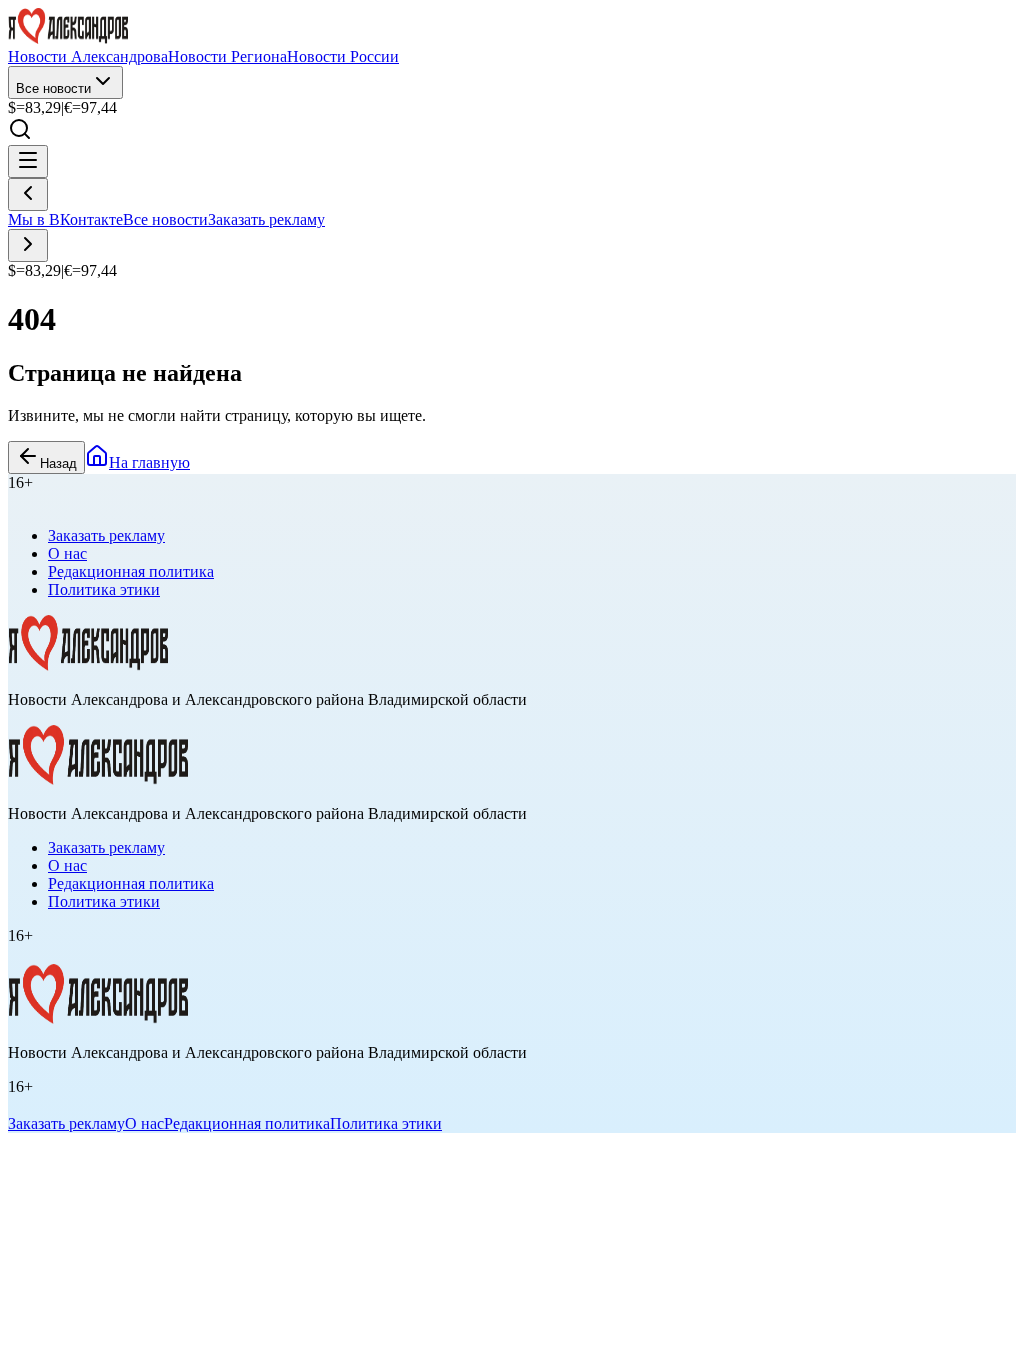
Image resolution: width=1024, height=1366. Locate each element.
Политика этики (104, 589)
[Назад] (28, 194)
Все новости (53, 88)
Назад (58, 463)
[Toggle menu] (28, 161)
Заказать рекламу (266, 219)
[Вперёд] (28, 245)
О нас (67, 553)
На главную (149, 462)
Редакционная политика (131, 571)
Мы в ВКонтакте (65, 219)
